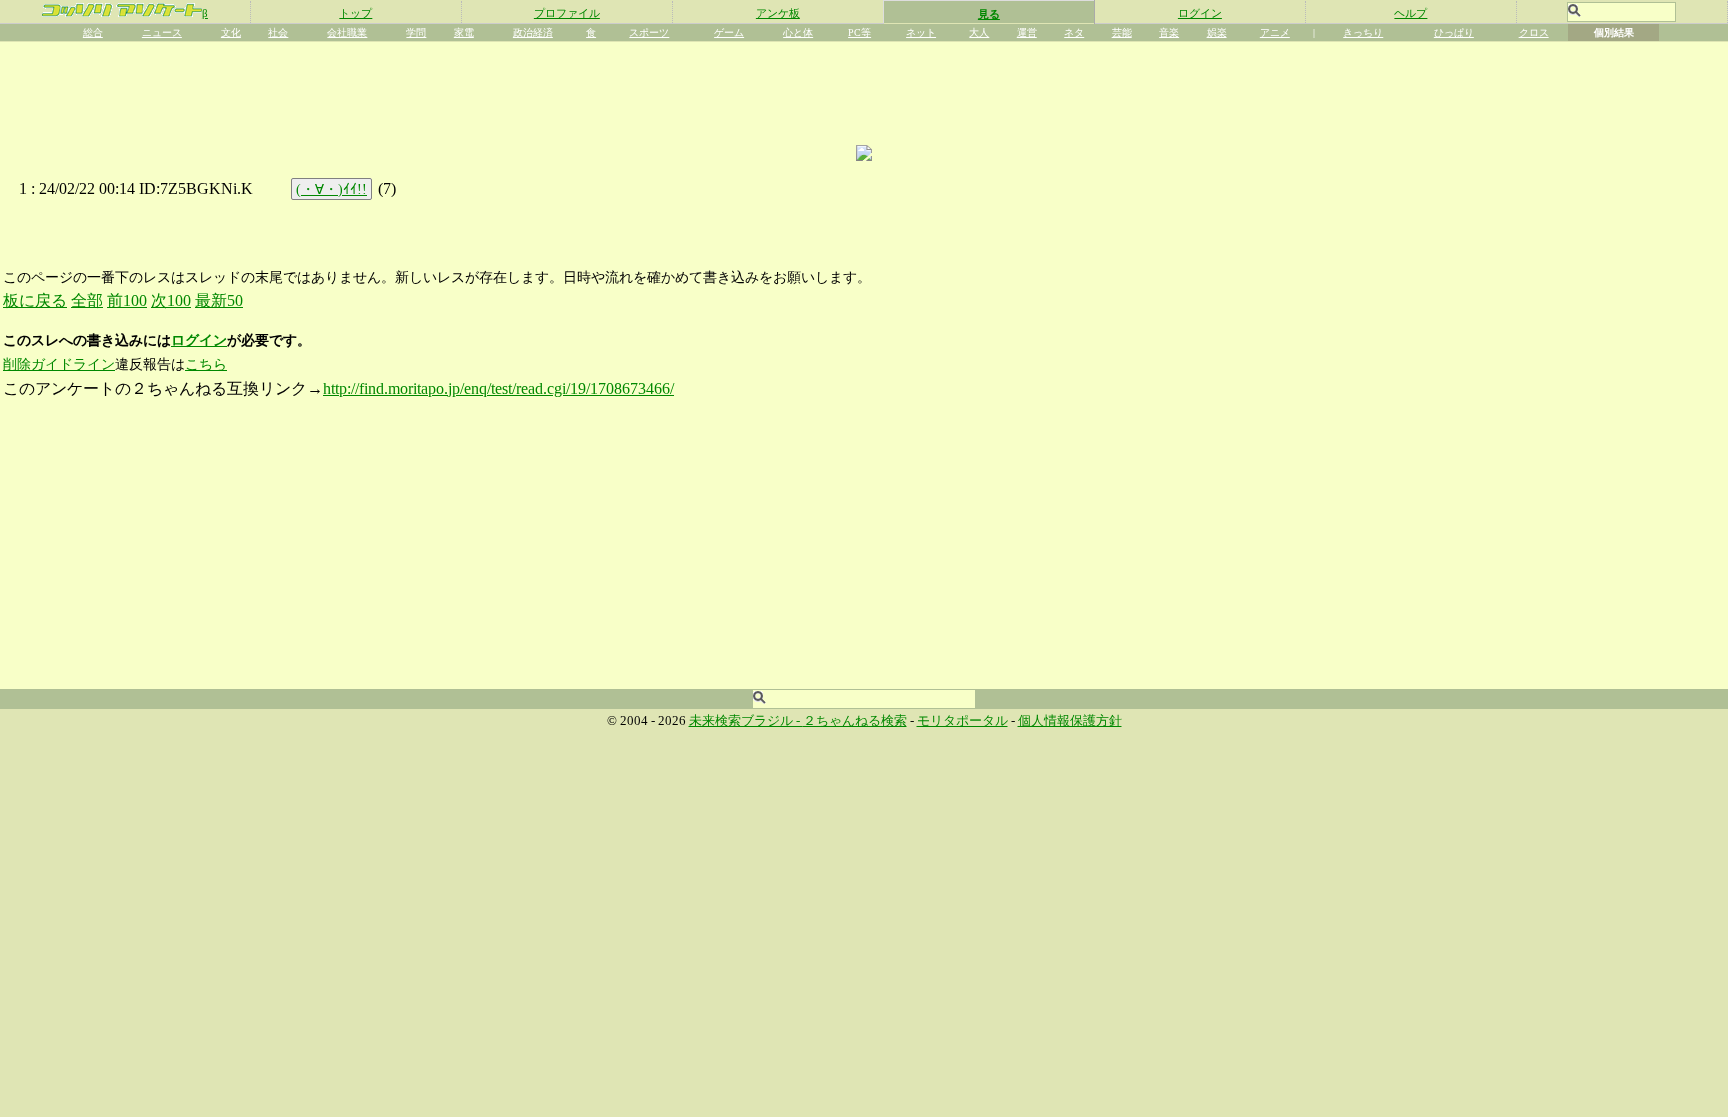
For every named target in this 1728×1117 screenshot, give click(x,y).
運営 (1027, 32)
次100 (171, 300)
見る (989, 14)
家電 (464, 32)
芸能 (1122, 32)
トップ (355, 13)
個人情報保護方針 (1070, 721)
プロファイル (567, 13)
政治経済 (533, 32)
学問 (416, 32)
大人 (979, 32)
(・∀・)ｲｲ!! (331, 189)
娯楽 (1217, 32)
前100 (127, 300)
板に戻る (35, 300)
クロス (1534, 32)
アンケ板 (778, 13)
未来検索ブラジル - (746, 721)
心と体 (798, 32)
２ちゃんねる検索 (855, 721)
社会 (278, 32)
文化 (231, 32)
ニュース (162, 32)
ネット (921, 32)
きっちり (1363, 32)
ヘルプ (1410, 13)
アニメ (1275, 32)
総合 (93, 32)
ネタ (1074, 32)
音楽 (1169, 32)
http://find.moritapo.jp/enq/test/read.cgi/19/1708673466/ (498, 388)
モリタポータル (962, 721)
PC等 (859, 32)
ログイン (1200, 13)
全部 (87, 300)
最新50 (219, 300)
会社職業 (347, 32)
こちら (206, 364)
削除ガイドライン (59, 364)
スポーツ (649, 32)
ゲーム (729, 32)
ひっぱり (1454, 32)
